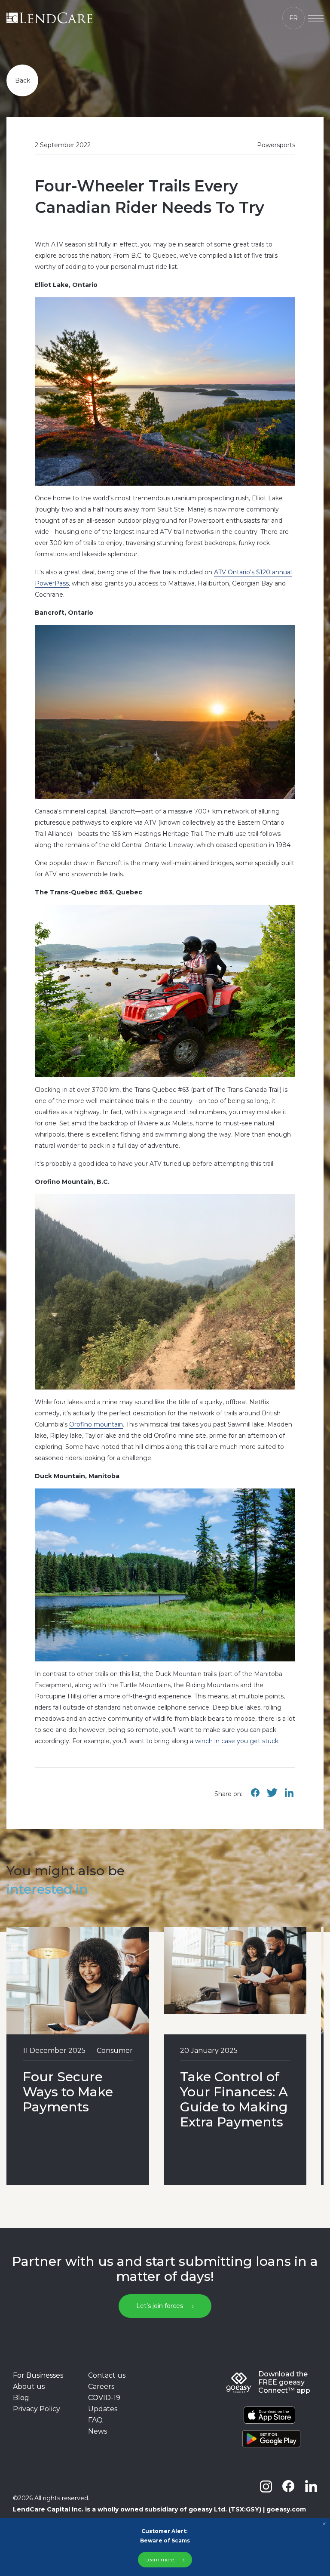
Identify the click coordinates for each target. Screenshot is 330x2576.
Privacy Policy (37, 2409)
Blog (21, 2398)
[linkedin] (311, 2486)
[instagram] (266, 2486)
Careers (101, 2386)
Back (23, 80)
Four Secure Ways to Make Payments (68, 2092)
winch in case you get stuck (237, 1741)
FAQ (95, 2420)
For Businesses (38, 2375)
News (98, 2431)
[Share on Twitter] (272, 1797)
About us (29, 2386)
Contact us (107, 2375)
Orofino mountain (96, 1424)
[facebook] (288, 2486)
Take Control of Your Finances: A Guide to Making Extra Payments (234, 2099)
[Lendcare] (49, 18)
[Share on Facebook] (255, 1797)
